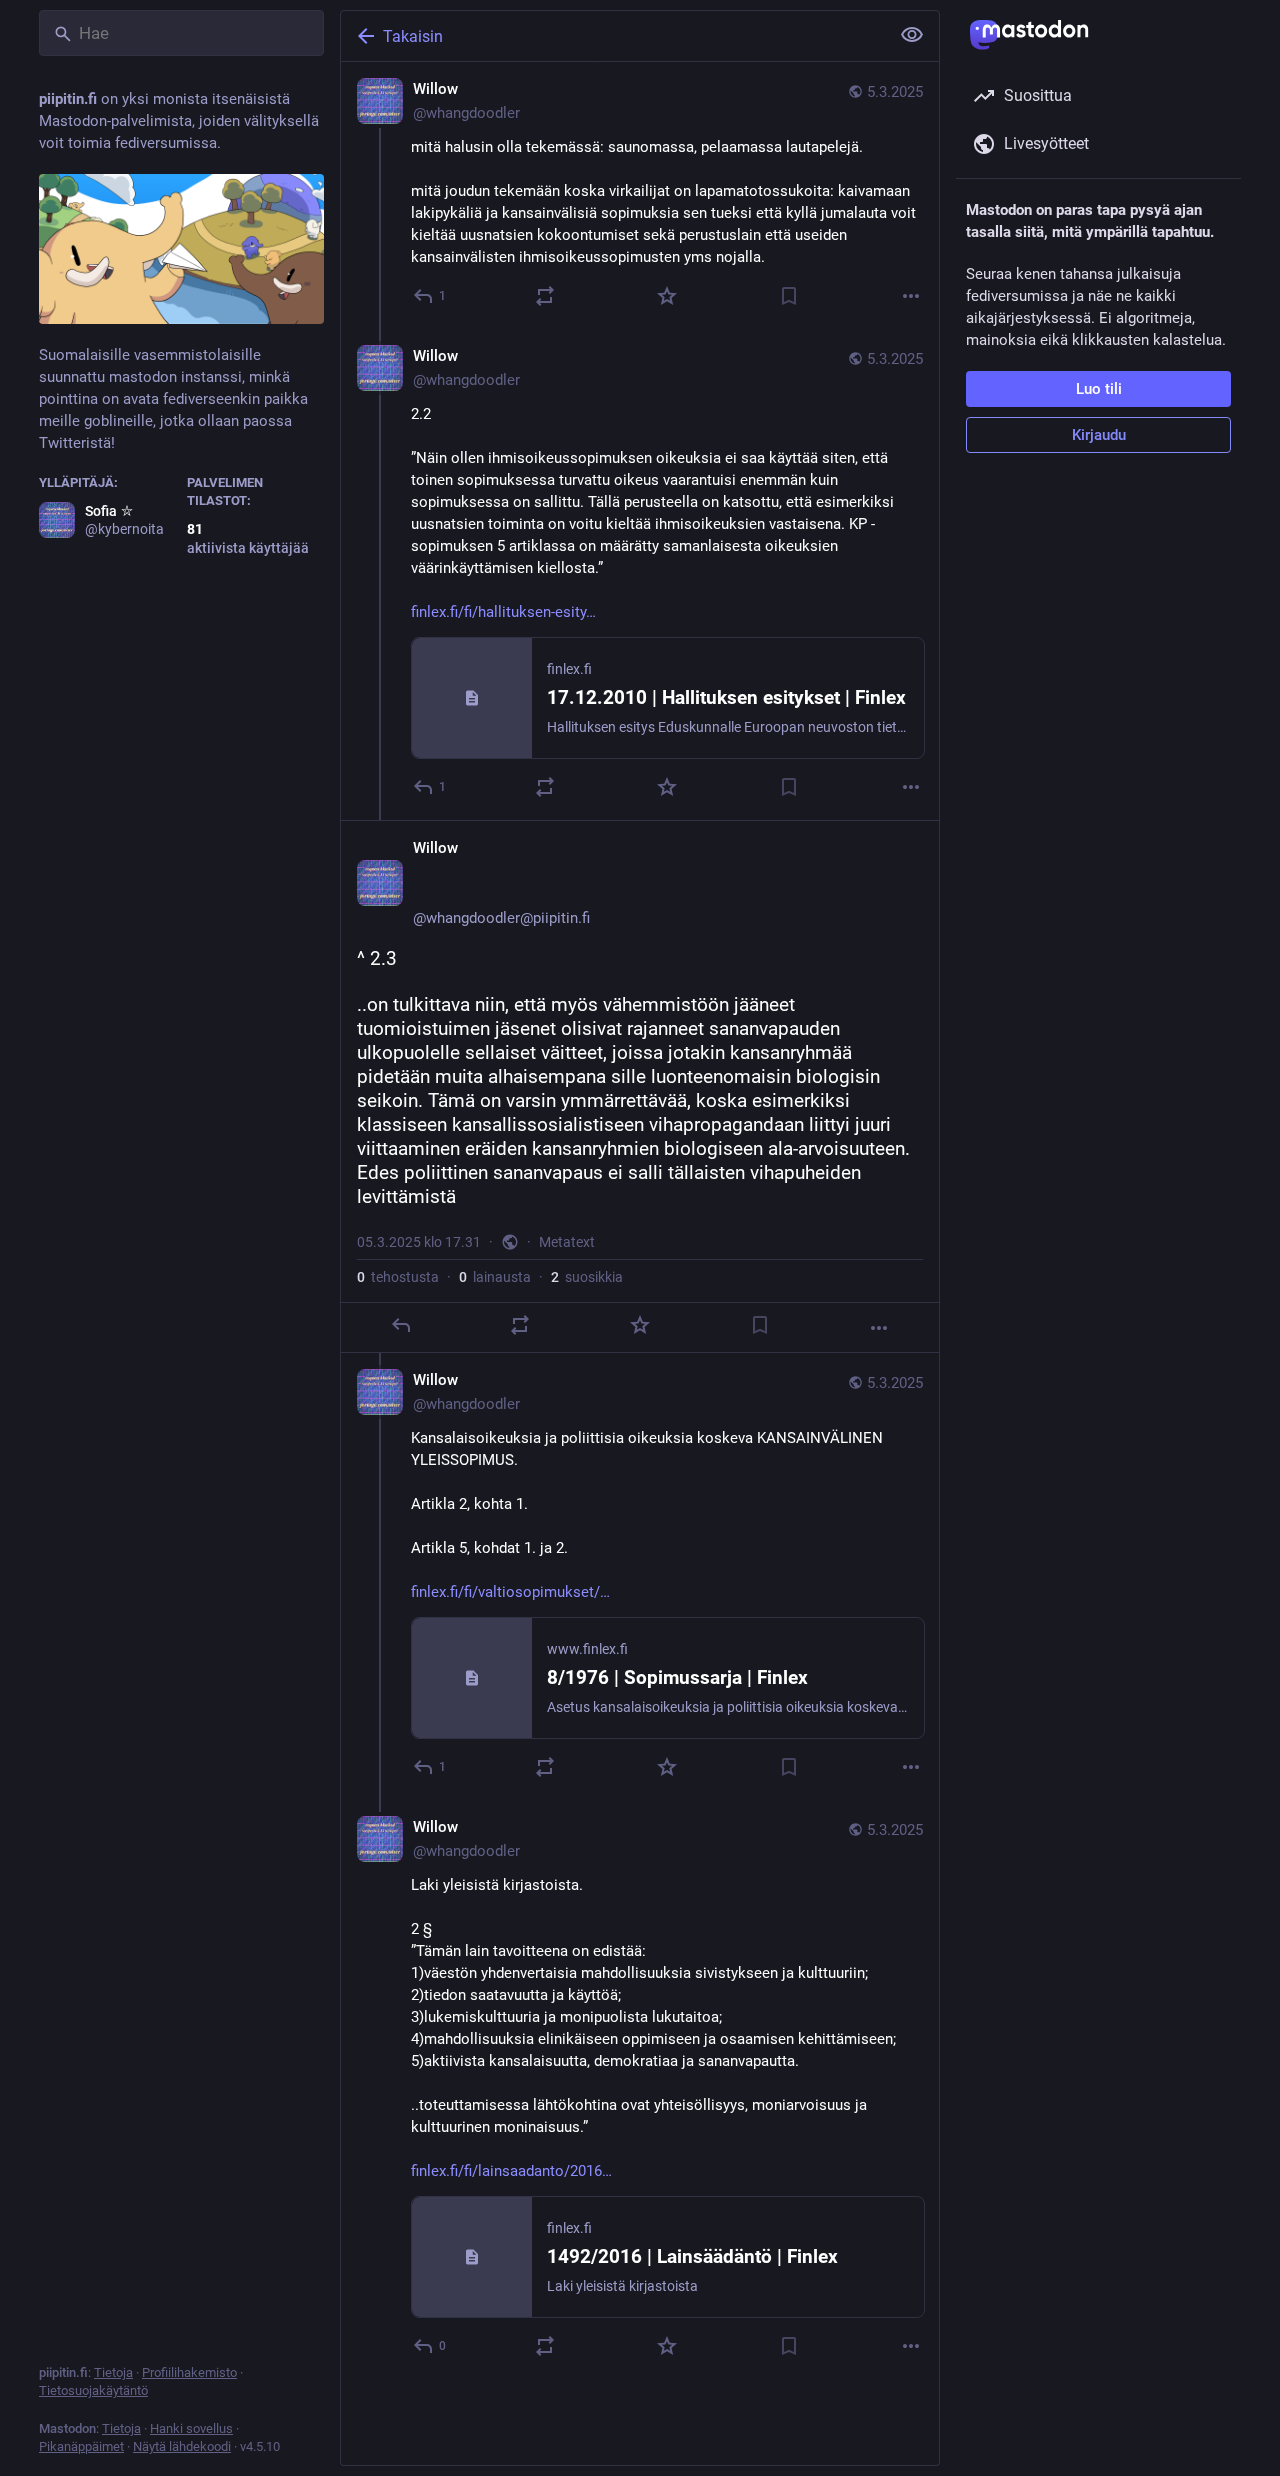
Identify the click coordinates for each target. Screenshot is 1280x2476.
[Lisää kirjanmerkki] (789, 296)
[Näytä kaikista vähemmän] (912, 35)
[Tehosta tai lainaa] (545, 296)
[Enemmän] (911, 296)
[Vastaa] (401, 1325)
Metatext (567, 1242)
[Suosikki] (667, 296)
